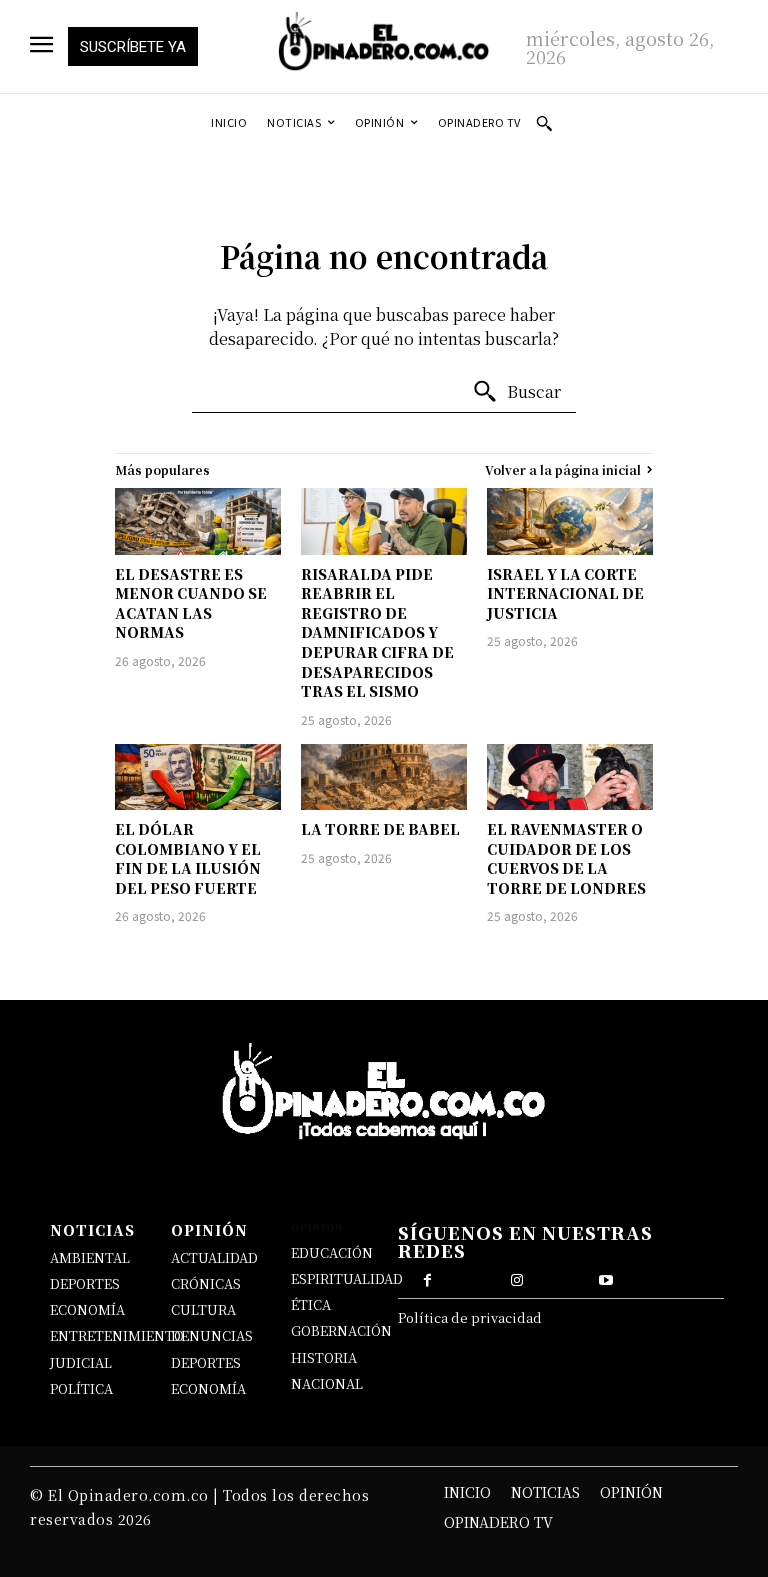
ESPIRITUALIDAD (347, 1278)
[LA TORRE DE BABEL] (384, 777)
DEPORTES (85, 1283)
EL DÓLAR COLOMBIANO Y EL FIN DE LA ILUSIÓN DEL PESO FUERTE (188, 858)
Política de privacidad (470, 1317)
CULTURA (203, 1309)
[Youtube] (606, 1278)
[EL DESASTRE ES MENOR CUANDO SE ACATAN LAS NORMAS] (198, 521)
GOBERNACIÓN (341, 1330)
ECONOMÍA (87, 1309)
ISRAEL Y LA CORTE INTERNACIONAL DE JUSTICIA (565, 593)
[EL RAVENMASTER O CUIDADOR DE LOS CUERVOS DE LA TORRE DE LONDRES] (570, 777)
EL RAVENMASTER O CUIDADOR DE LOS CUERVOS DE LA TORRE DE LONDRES (566, 858)
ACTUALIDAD (214, 1257)
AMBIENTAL (90, 1257)
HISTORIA (324, 1357)
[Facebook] (428, 1278)
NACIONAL (327, 1383)
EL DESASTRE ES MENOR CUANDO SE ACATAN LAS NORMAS (191, 603)
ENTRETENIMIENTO (117, 1335)
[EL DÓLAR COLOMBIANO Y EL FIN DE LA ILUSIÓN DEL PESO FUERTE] (198, 777)
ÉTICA (311, 1304)
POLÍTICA (81, 1388)
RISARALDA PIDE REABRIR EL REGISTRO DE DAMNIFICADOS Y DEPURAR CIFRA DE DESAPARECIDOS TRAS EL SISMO (377, 633)
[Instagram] (517, 1278)
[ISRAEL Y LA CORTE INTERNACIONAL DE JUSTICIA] (570, 521)
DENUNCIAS (212, 1335)
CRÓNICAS (206, 1283)
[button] (544, 123)
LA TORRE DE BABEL (380, 829)
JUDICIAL (81, 1362)
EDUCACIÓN (332, 1252)
